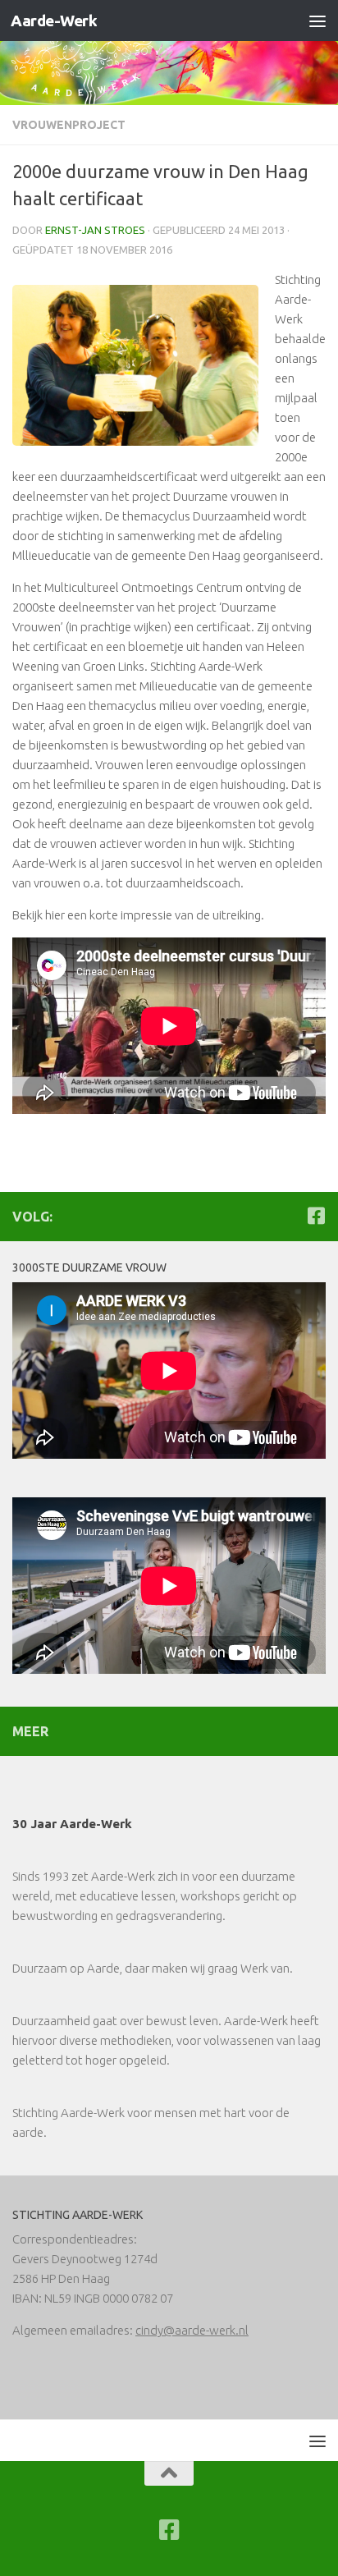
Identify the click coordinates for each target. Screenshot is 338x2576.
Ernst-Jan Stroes (95, 230)
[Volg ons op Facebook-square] (316, 1216)
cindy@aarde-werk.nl (192, 2330)
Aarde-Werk (54, 21)
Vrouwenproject (69, 125)
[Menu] (317, 21)
